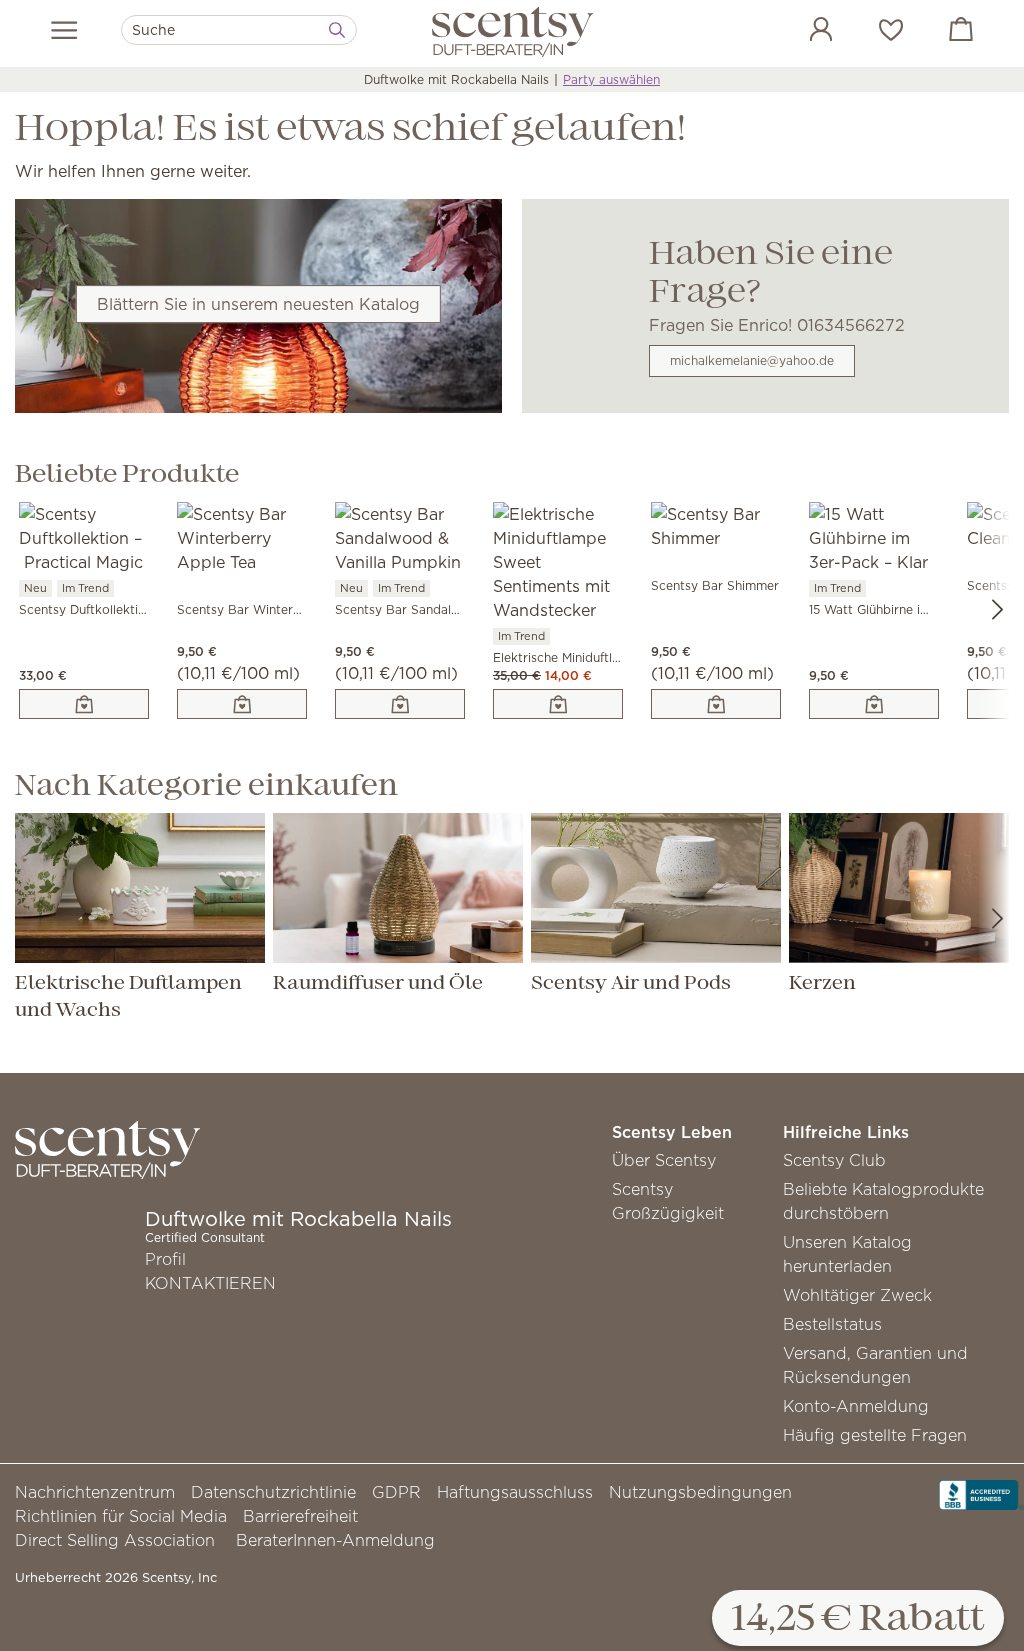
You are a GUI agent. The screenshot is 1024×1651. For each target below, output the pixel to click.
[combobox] (239, 30)
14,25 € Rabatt (858, 1619)
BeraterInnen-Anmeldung (335, 1540)
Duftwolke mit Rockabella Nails (456, 79)
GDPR (396, 1492)
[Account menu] (801, 32)
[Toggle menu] (64, 30)
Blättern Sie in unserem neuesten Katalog (258, 304)
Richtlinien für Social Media (121, 1516)
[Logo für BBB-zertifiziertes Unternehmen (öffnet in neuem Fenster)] (981, 1493)
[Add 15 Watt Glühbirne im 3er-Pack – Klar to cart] (874, 704)
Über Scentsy (664, 1160)
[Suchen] (337, 30)
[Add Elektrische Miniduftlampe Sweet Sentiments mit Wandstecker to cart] (558, 704)
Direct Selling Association (115, 1540)
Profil (165, 1259)
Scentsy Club (834, 1160)
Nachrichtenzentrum (95, 1492)
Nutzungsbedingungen (700, 1492)
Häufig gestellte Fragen (875, 1435)
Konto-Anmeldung (856, 1406)
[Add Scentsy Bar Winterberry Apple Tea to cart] (242, 704)
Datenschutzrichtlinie (273, 1492)
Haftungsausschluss (515, 1492)
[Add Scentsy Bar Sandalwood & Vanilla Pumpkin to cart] (400, 704)
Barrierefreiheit (300, 1516)
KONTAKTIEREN (210, 1283)
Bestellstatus (832, 1324)
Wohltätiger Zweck (857, 1295)
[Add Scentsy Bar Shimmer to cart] (716, 704)
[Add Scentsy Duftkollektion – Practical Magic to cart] (84, 704)
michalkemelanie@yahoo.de (752, 360)
